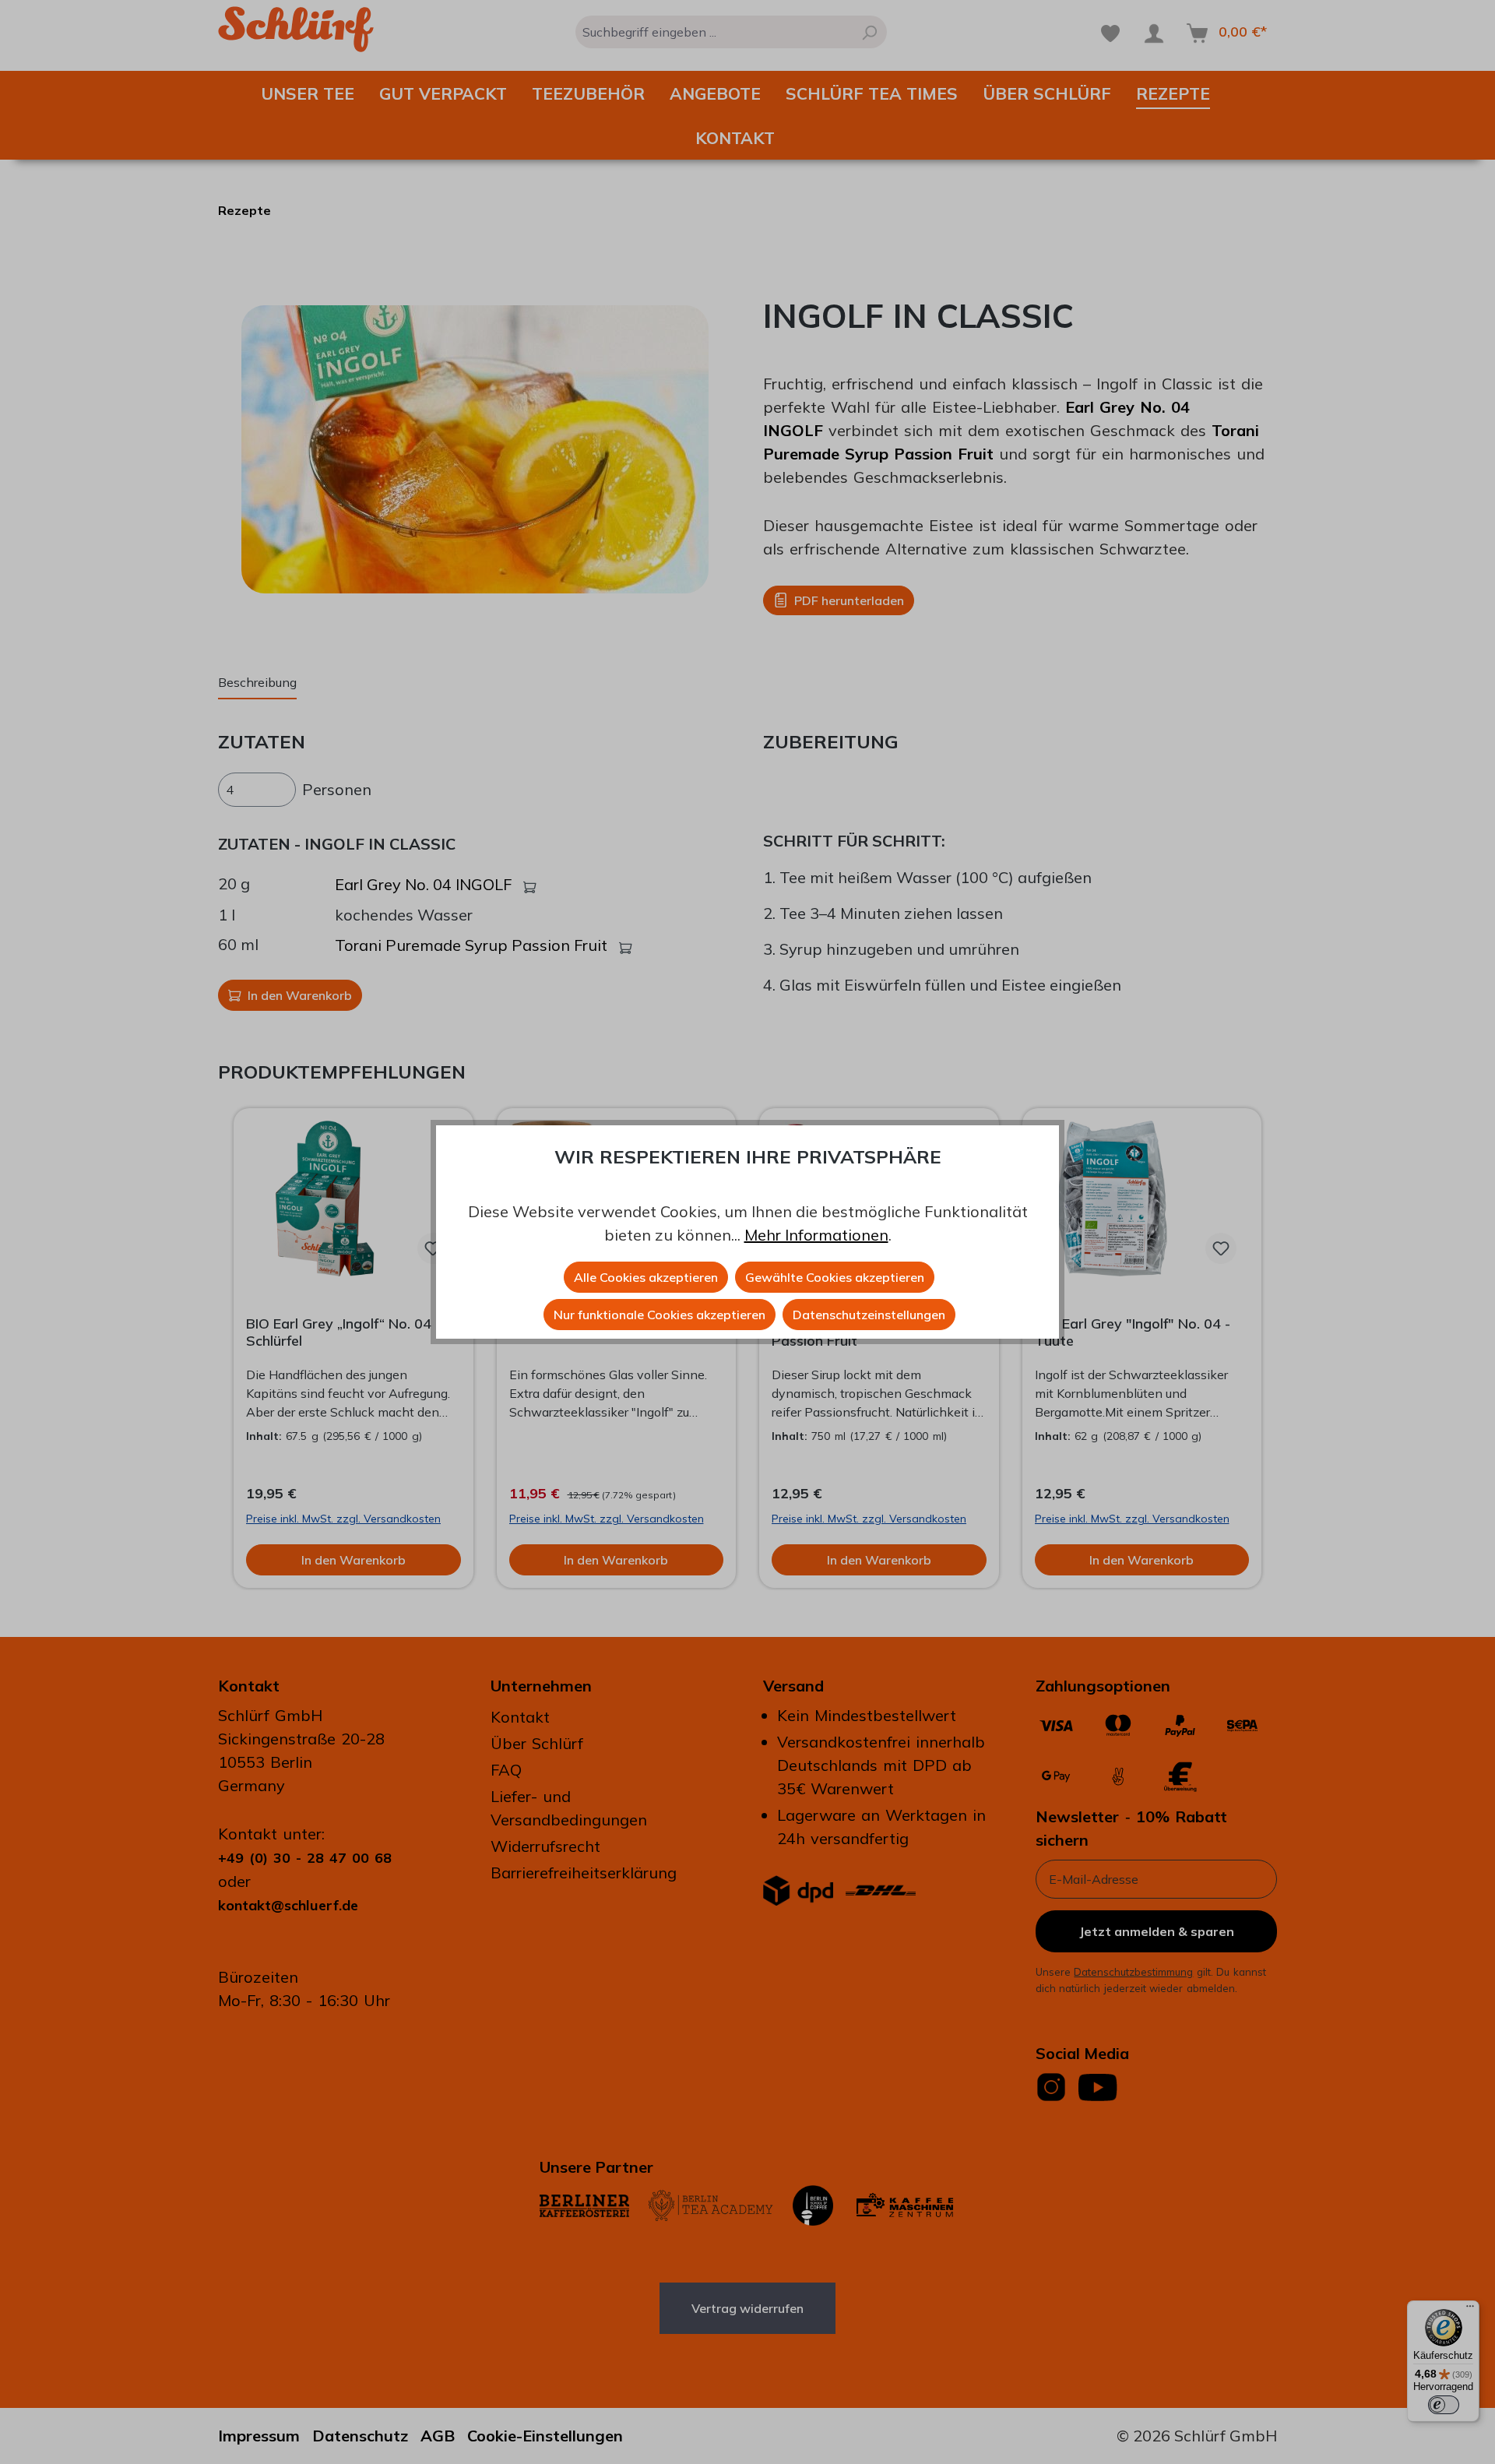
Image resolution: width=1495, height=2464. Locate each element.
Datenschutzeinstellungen (869, 1315)
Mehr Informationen (816, 1235)
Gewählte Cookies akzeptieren (835, 1277)
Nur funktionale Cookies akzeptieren (660, 1315)
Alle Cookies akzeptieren (646, 1277)
